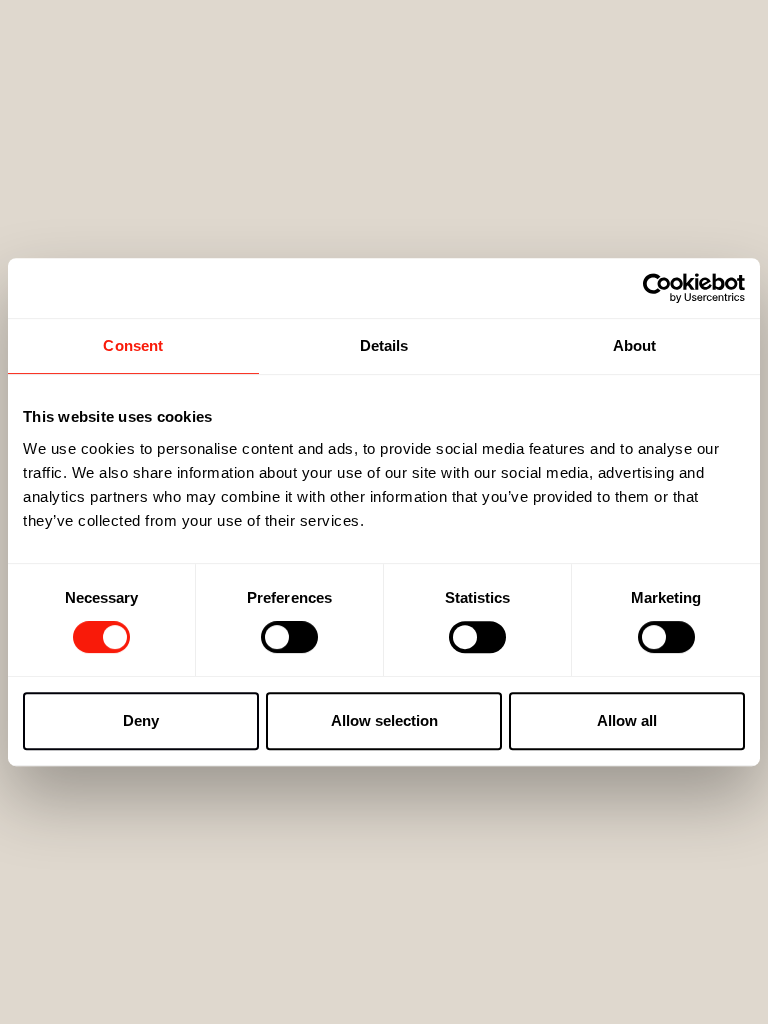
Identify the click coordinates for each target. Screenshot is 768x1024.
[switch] (289, 637)
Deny (141, 720)
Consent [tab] (133, 345)
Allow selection (384, 720)
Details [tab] (384, 345)
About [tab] (635, 345)
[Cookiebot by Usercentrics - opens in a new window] (657, 288)
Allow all (627, 720)
